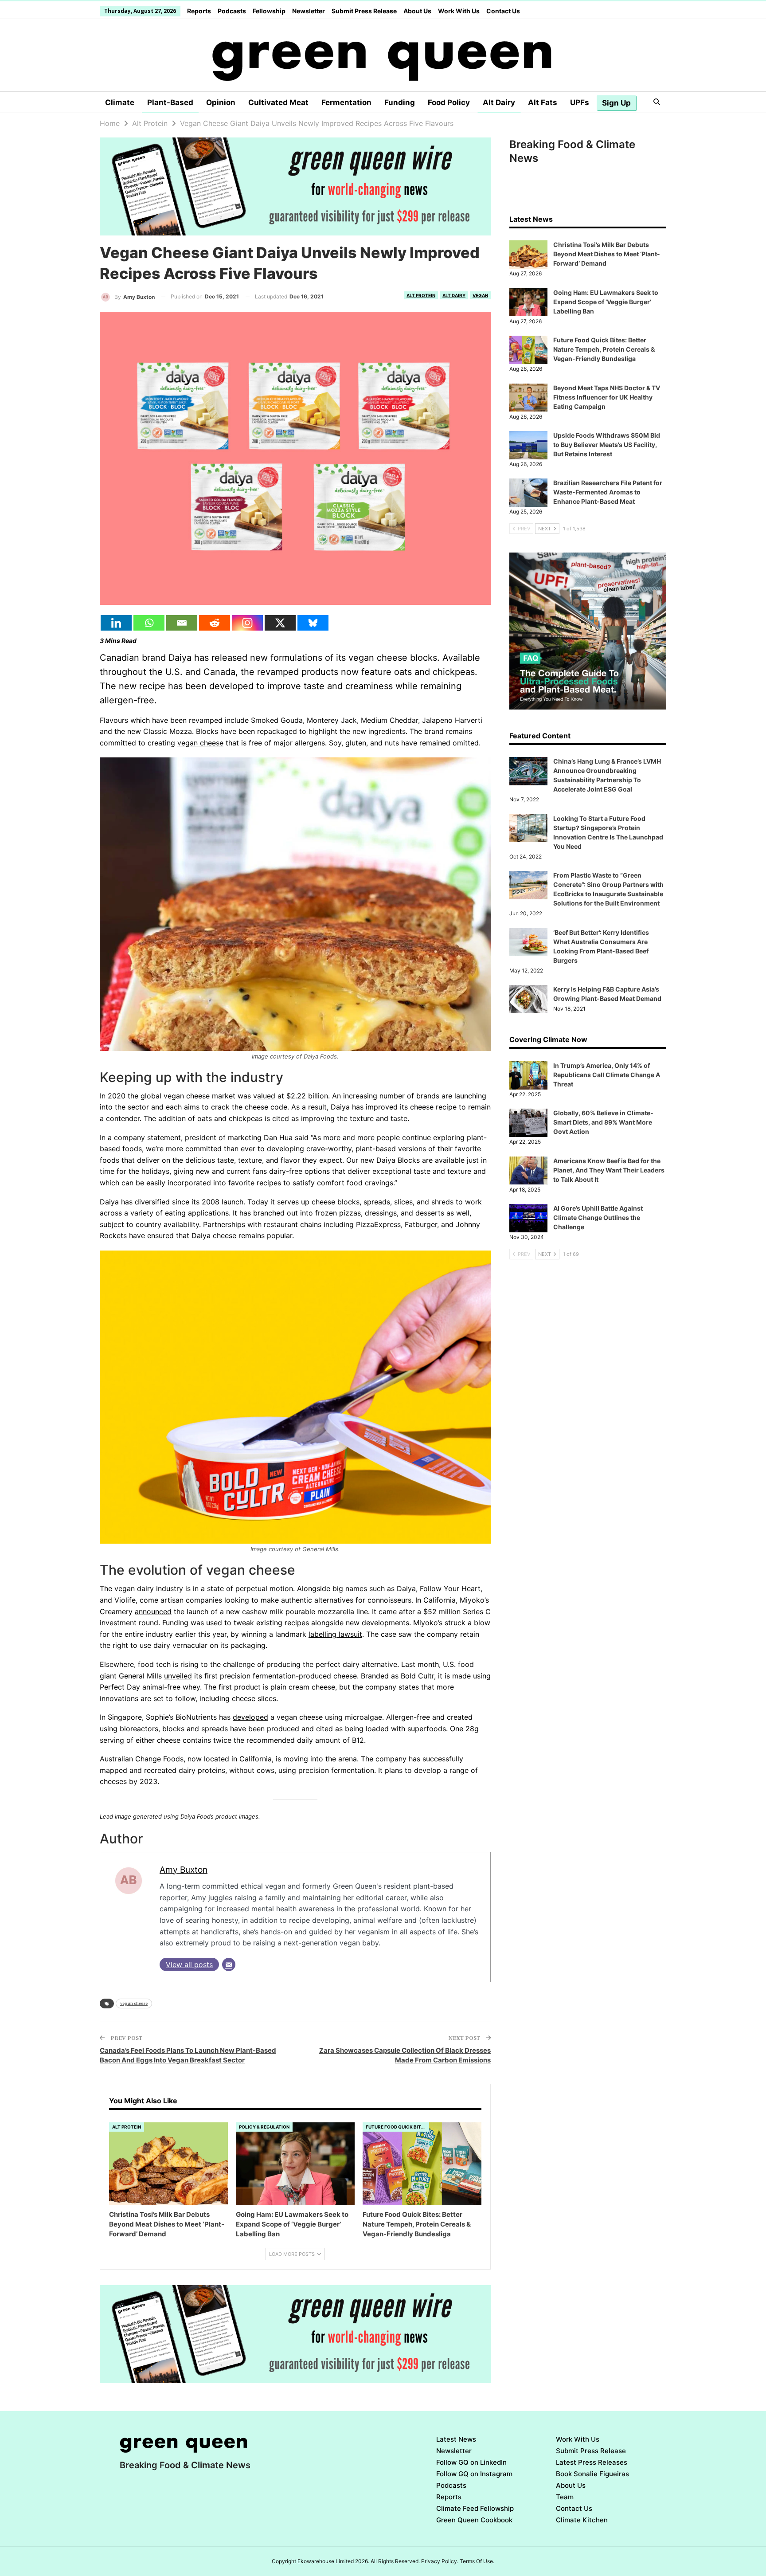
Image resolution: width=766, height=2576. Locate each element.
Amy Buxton (184, 1870)
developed (250, 1717)
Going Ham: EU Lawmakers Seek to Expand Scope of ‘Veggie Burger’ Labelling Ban (606, 302)
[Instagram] (247, 623)
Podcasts (232, 11)
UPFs (580, 102)
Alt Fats (543, 102)
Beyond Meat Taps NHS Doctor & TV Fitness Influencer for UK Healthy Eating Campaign (607, 397)
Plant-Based (170, 102)
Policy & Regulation (264, 2127)
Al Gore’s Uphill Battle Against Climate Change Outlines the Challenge (598, 1217)
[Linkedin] (116, 623)
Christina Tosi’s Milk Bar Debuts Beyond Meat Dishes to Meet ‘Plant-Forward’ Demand (607, 254)
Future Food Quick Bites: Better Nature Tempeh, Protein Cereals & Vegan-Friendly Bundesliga (604, 349)
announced (153, 1611)
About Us (417, 11)
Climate (120, 102)
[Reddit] (215, 623)
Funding (400, 102)
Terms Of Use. (477, 2561)
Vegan (480, 295)
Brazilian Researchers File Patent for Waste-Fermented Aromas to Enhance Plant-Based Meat (608, 492)
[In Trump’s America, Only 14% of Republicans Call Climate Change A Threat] (528, 1075)
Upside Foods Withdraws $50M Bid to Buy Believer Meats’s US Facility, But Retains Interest (607, 445)
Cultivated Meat (278, 102)
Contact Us (503, 11)
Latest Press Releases (592, 2462)
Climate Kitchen (582, 2520)
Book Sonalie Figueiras (592, 2474)
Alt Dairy (499, 102)
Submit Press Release (364, 11)
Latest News (456, 2439)
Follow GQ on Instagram (474, 2474)
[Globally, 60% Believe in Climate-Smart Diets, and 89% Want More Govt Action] (528, 1123)
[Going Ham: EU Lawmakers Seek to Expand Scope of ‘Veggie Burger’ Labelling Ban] (295, 2164)
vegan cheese (200, 743)
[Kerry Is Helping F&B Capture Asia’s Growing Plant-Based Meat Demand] (528, 999)
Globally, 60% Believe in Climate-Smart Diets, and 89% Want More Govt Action (603, 1122)
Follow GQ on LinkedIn (471, 2462)
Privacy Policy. (440, 2561)
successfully (443, 1759)
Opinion (221, 102)
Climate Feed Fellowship (475, 2508)
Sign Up (616, 103)
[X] (280, 623)
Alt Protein (421, 295)
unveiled (178, 1676)
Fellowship (269, 11)
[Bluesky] (313, 623)
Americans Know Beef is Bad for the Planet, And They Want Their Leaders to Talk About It (609, 1170)
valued (264, 1096)
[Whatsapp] (149, 623)
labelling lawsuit (335, 1634)
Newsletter (309, 11)
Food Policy (449, 102)
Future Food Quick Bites (396, 2127)
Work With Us (459, 11)
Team (565, 2497)
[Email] (182, 623)
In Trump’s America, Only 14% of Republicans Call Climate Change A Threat (607, 1075)
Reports (199, 11)
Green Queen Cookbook (474, 2520)
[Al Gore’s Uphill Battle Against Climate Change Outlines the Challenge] (528, 1218)
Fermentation (346, 102)
